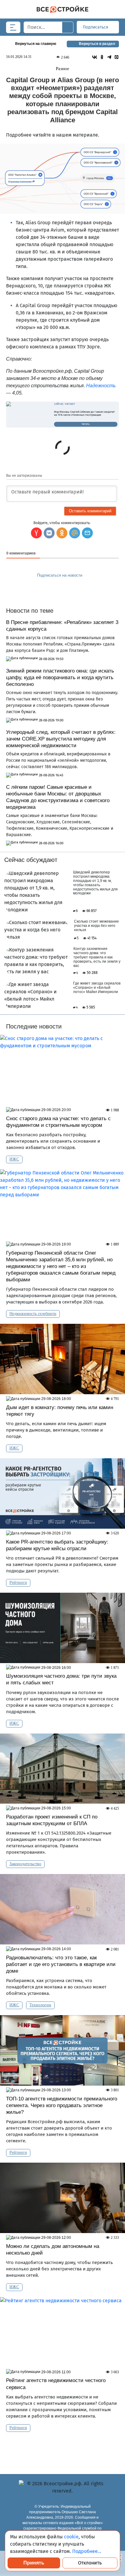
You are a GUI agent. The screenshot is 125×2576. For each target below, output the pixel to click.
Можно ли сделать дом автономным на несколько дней (53, 2250)
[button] (87, 533)
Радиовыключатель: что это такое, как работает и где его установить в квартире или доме (61, 1964)
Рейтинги (18, 1583)
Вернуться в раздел (97, 44)
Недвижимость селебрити (33, 1314)
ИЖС (14, 1159)
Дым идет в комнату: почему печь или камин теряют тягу (60, 1411)
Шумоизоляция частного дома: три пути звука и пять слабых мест (61, 1679)
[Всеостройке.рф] (62, 9)
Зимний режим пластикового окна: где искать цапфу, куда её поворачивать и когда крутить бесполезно (60, 678)
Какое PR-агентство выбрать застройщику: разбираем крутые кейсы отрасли (57, 1545)
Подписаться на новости (60, 575)
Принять (34, 2563)
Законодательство (25, 1864)
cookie (71, 2537)
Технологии (40, 2005)
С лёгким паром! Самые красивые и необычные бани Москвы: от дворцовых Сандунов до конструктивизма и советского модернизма (58, 797)
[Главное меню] (13, 27)
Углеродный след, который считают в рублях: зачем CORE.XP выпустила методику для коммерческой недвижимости (61, 739)
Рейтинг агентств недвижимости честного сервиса (56, 2384)
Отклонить (90, 2563)
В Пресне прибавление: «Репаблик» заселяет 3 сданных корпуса (62, 626)
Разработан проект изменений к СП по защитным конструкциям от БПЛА (52, 1820)
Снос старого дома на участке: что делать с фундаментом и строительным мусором (58, 1122)
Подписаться (96, 27)
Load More (62, 2448)
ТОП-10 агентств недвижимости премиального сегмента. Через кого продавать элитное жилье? (62, 2105)
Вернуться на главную (36, 44)
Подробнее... (87, 2551)
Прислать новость (59, 589)
